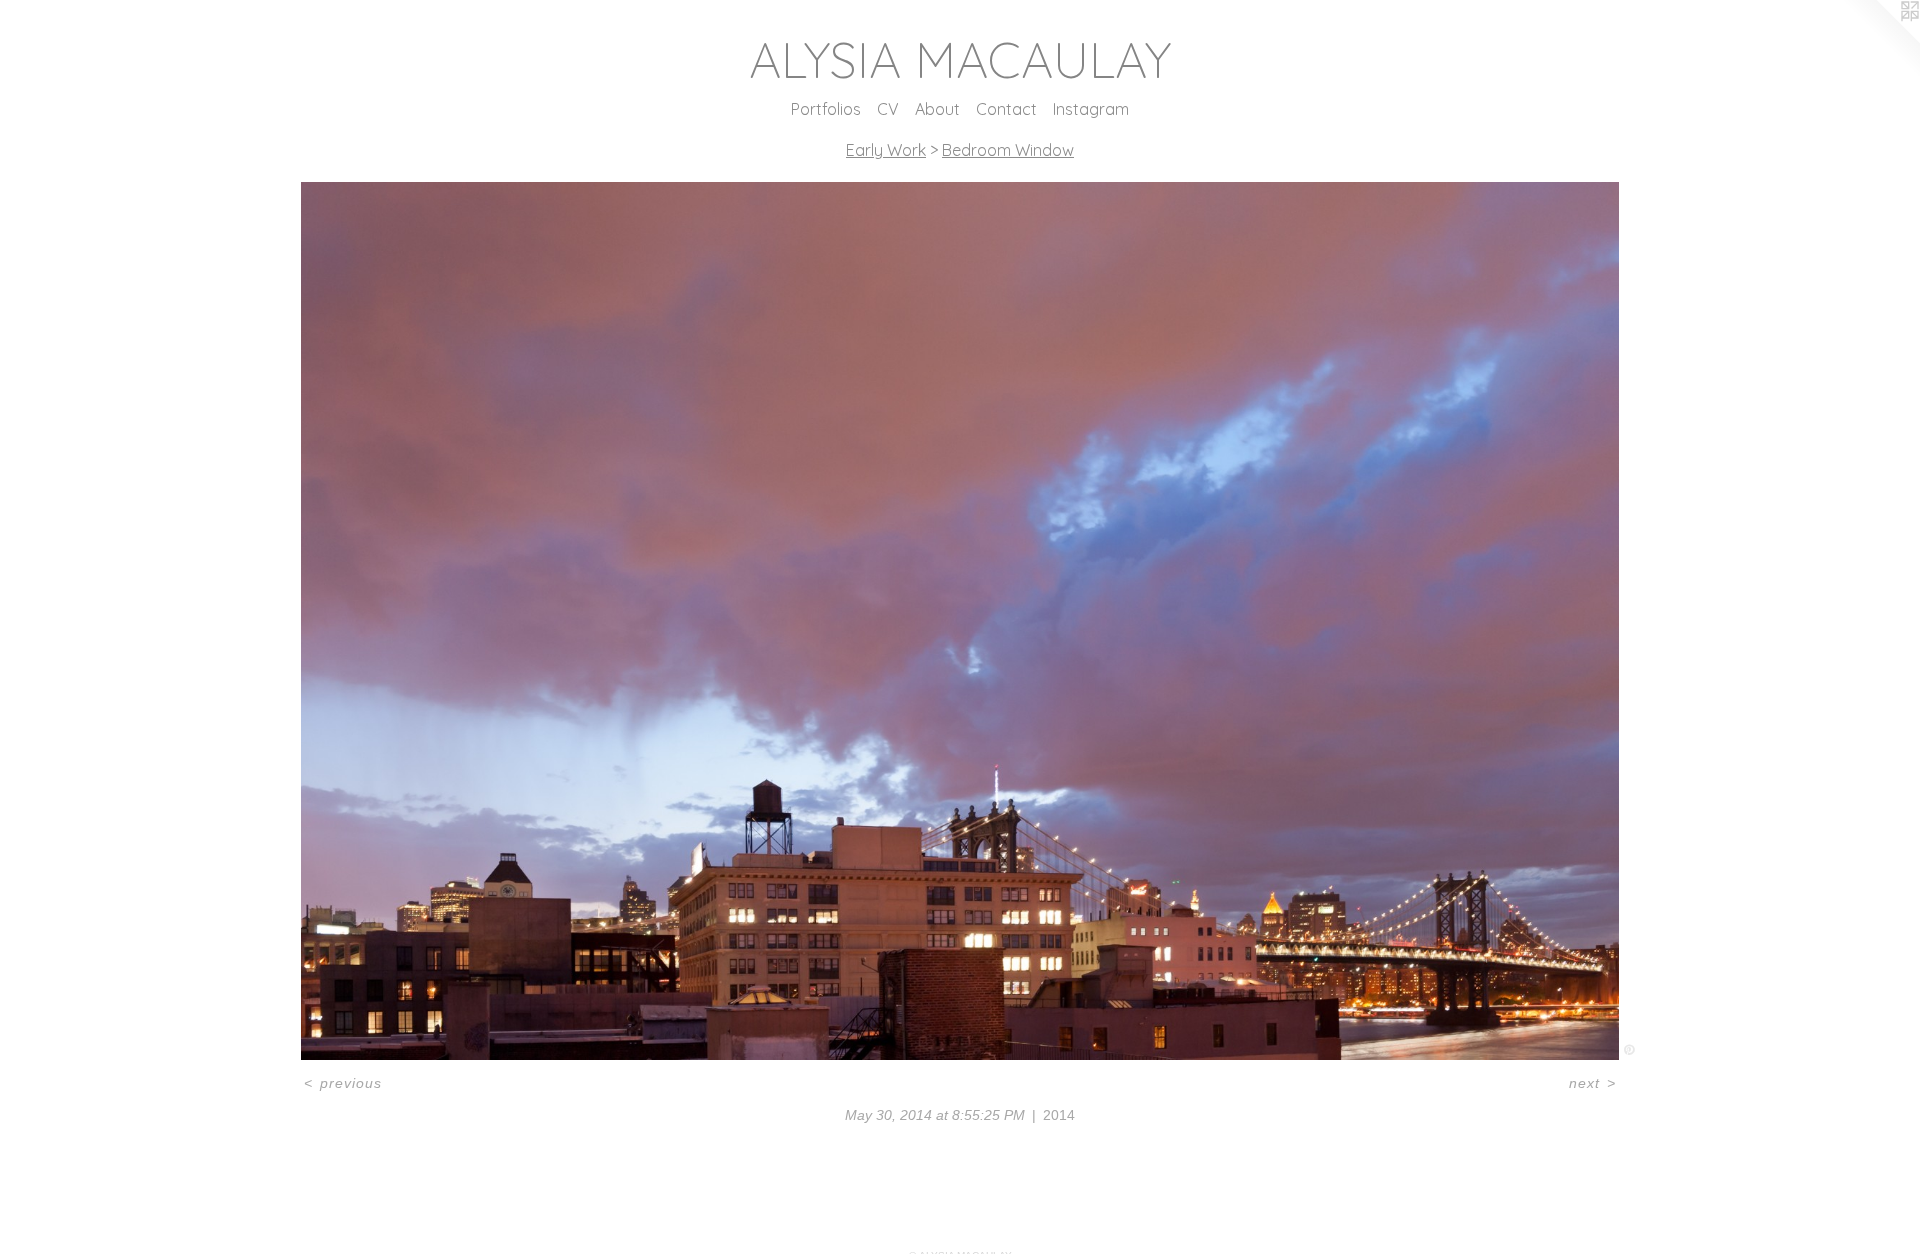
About (937, 109)
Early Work (886, 150)
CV (888, 109)
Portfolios (826, 109)
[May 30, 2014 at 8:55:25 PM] (960, 621)
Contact (1006, 109)
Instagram (1091, 109)
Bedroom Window (1008, 150)
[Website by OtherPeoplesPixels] (1880, 40)
